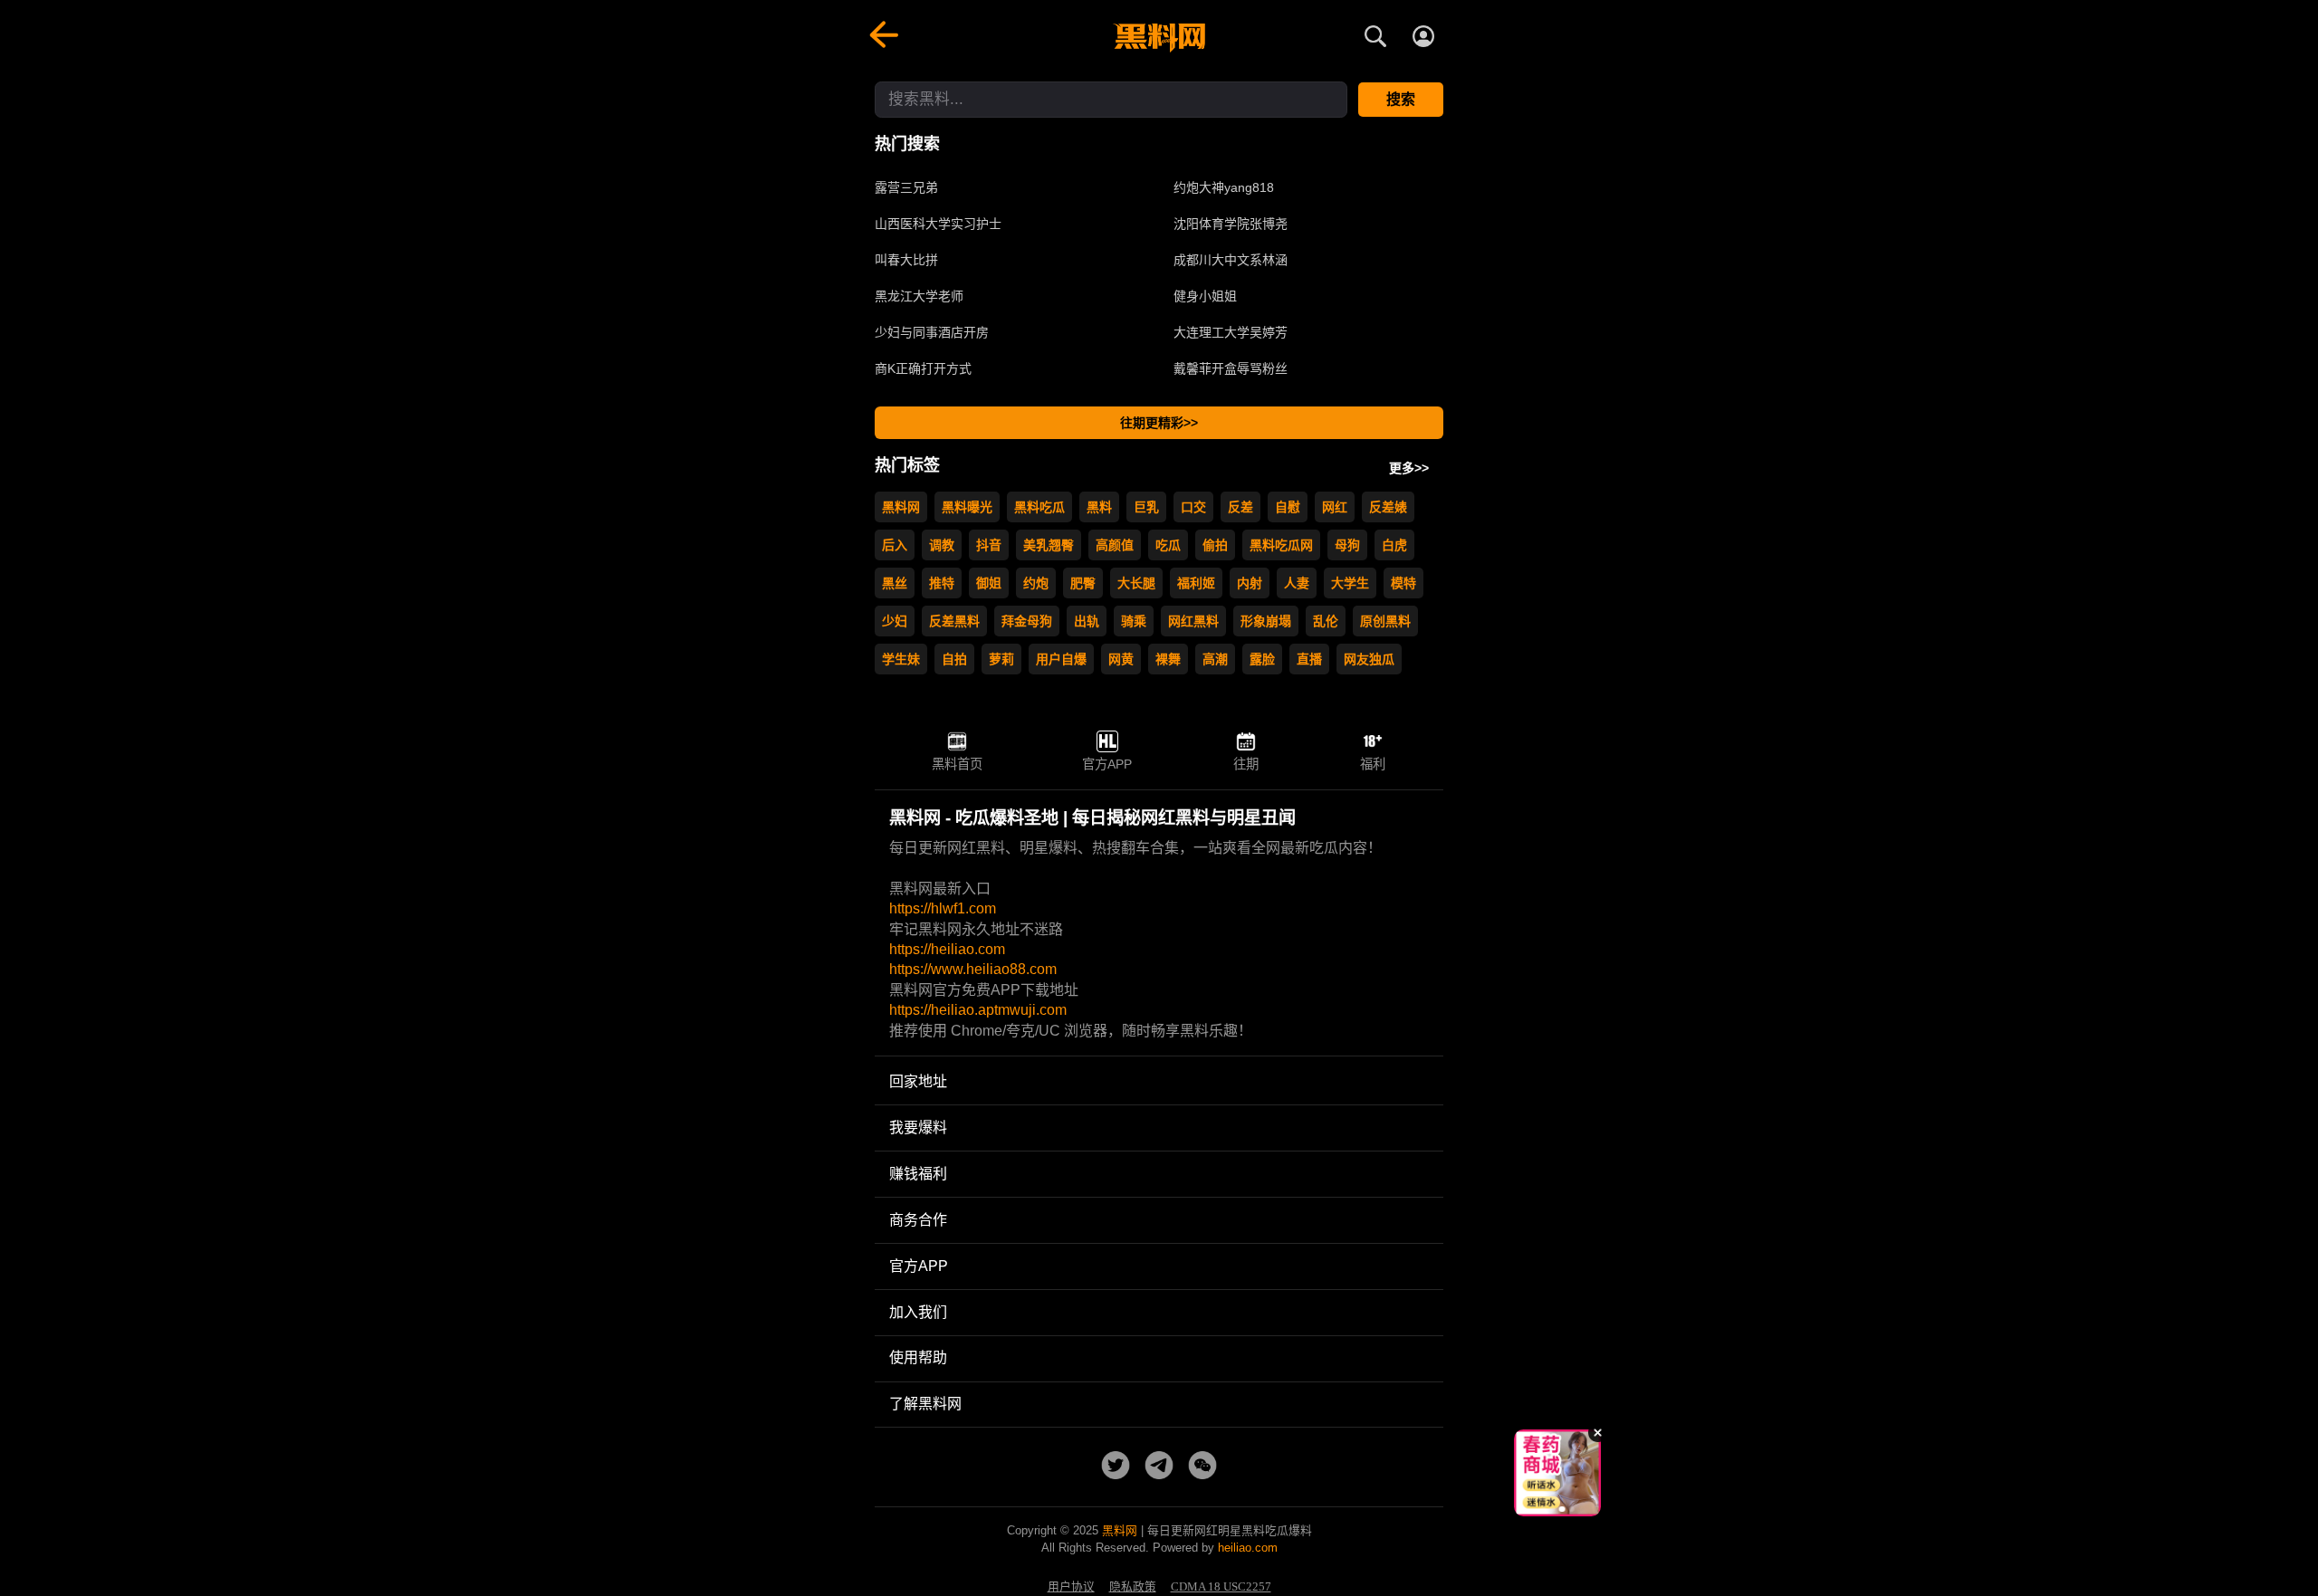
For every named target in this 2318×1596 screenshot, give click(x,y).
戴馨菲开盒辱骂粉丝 (1231, 368)
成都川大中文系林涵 (1231, 260)
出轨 (1087, 621)
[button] (1544, 1509)
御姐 (989, 583)
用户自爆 (1061, 659)
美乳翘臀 (1049, 545)
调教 (942, 545)
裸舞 (1168, 659)
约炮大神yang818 (1224, 187)
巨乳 (1146, 507)
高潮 (1215, 659)
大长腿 (1136, 583)
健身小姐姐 (1205, 296)
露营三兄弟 (906, 187)
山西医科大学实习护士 (938, 224)
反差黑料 (954, 621)
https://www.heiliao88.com (973, 969)
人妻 (1297, 583)
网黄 (1121, 659)
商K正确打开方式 (923, 368)
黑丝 (895, 583)
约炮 (1036, 583)
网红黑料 (1193, 621)
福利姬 (1196, 583)
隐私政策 (1133, 1587)
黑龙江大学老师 (919, 296)
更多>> (1409, 468)
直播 (1309, 659)
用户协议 (1071, 1587)
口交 (1193, 507)
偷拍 (1215, 545)
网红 (1335, 507)
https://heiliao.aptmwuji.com (978, 1010)
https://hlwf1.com (943, 908)
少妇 (895, 621)
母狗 (1347, 545)
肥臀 (1083, 583)
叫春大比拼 (906, 260)
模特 (1403, 583)
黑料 (1099, 507)
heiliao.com (1248, 1548)
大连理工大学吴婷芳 (1231, 332)
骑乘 (1134, 621)
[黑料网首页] (1159, 38)
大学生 (1350, 583)
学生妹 (901, 659)
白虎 (1394, 545)
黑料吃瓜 (1039, 507)
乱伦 (1326, 621)
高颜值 (1115, 545)
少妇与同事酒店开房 (932, 332)
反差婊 (1388, 507)
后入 (895, 545)
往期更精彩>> (1159, 423)
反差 (1240, 507)
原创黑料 (1385, 621)
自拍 (954, 659)
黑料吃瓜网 (1281, 545)
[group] (1557, 1473)
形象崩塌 (1266, 621)
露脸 (1262, 659)
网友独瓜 (1369, 659)
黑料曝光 (967, 507)
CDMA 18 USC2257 (1221, 1587)
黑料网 (901, 507)
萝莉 (1001, 659)
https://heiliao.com (947, 949)
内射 (1250, 583)
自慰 (1288, 507)
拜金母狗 (1027, 621)
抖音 (989, 545)
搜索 (1401, 99)
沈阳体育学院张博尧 (1231, 224)
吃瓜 (1168, 545)
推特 (942, 583)
